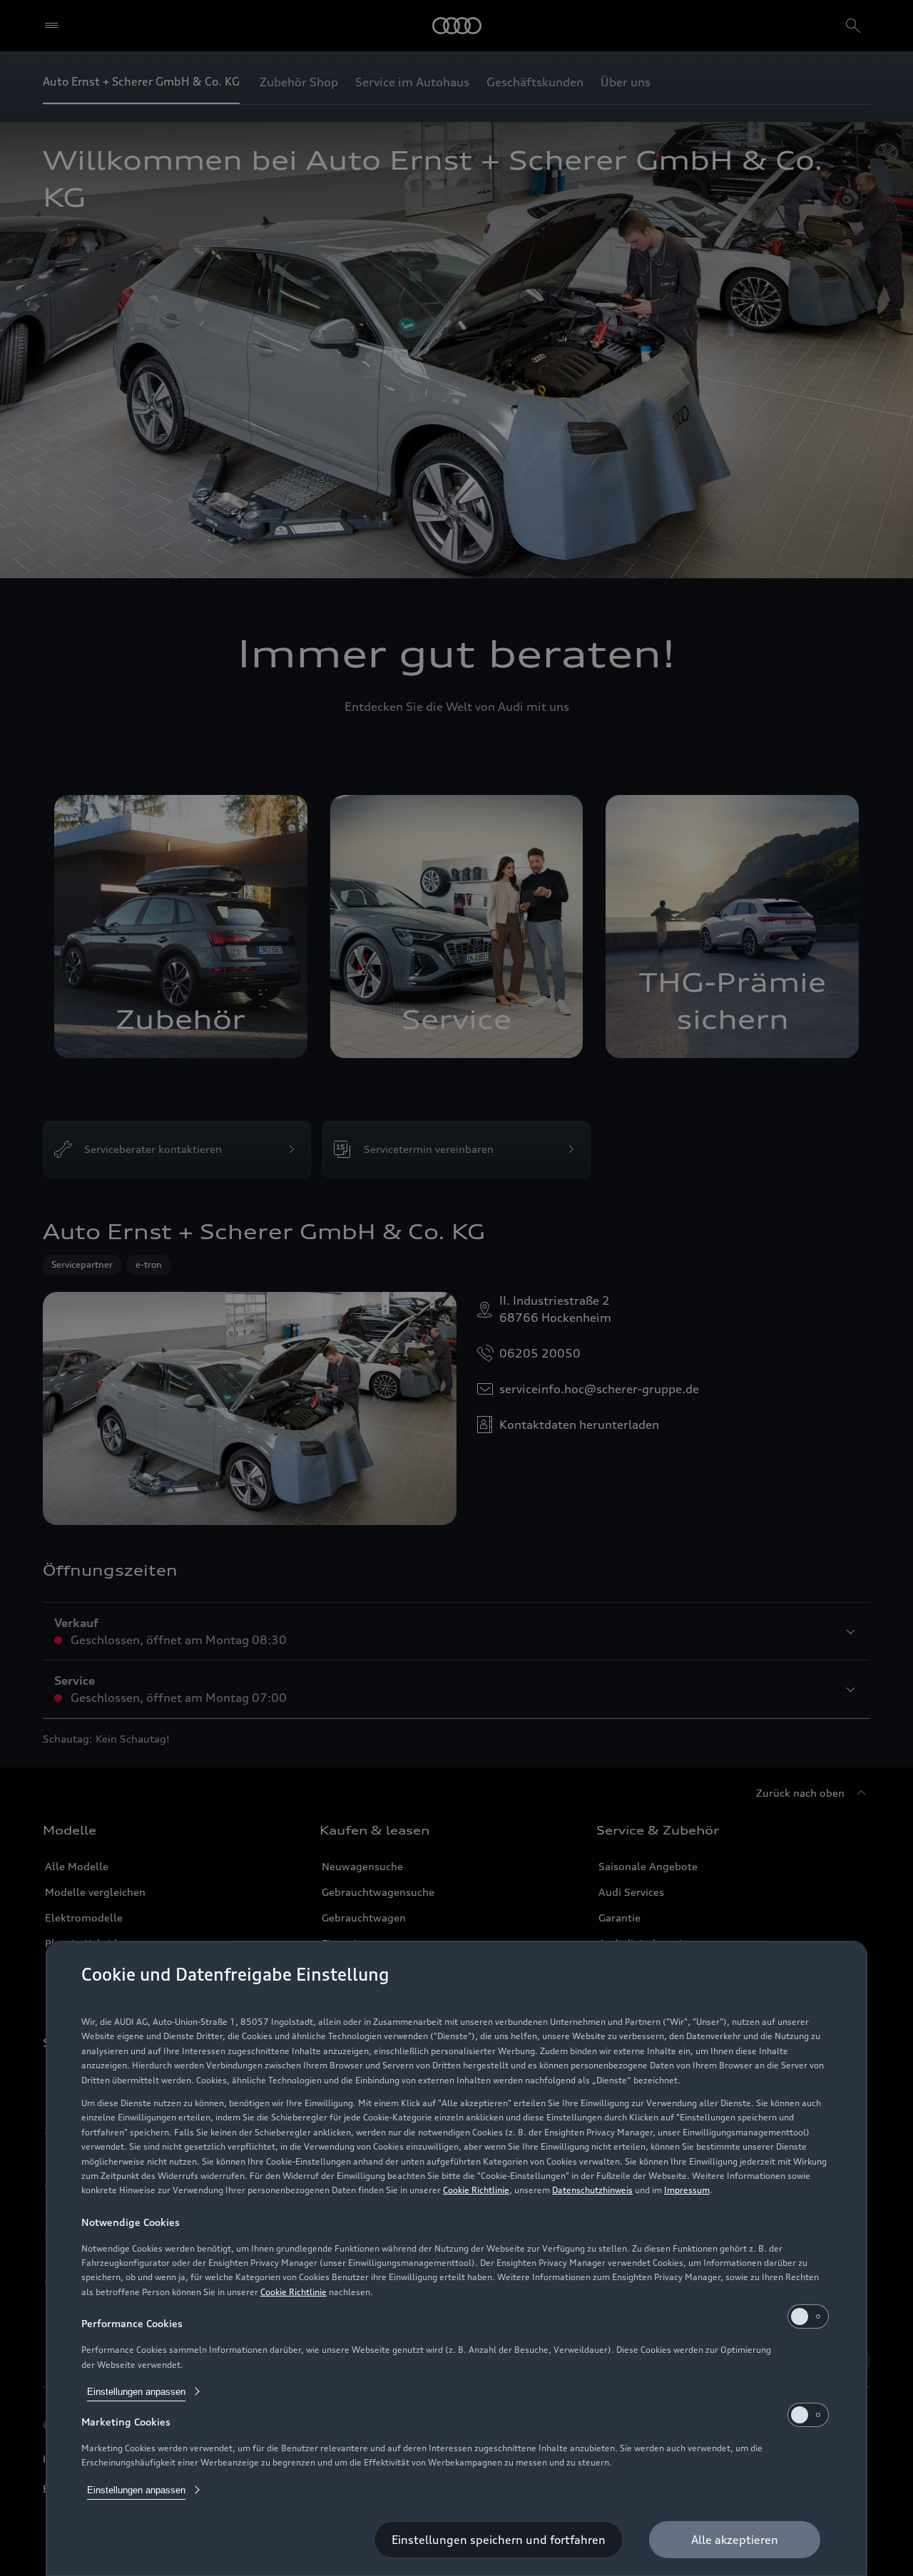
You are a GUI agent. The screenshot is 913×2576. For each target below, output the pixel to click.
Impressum (687, 2190)
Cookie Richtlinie (476, 2190)
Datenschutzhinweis (592, 2190)
